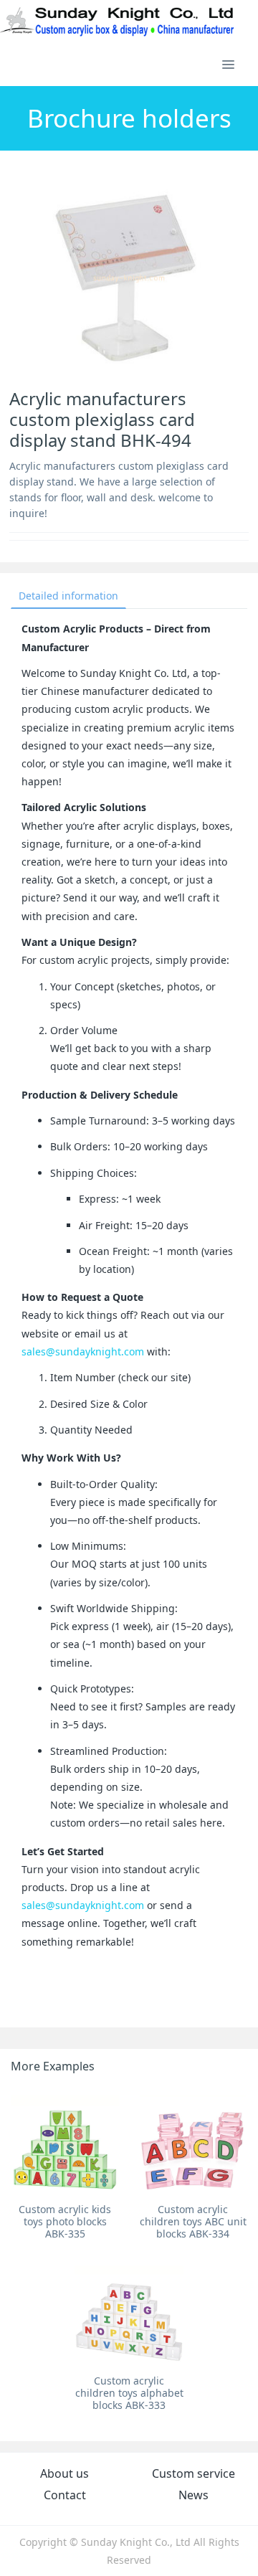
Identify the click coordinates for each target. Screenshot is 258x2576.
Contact (65, 2495)
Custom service (193, 2473)
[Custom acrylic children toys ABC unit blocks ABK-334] (193, 2143)
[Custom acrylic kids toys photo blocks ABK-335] (65, 2143)
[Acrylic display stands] (118, 22)
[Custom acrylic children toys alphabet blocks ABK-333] (129, 2314)
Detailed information (68, 596)
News (193, 2495)
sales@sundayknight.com (83, 1351)
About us (64, 2473)
